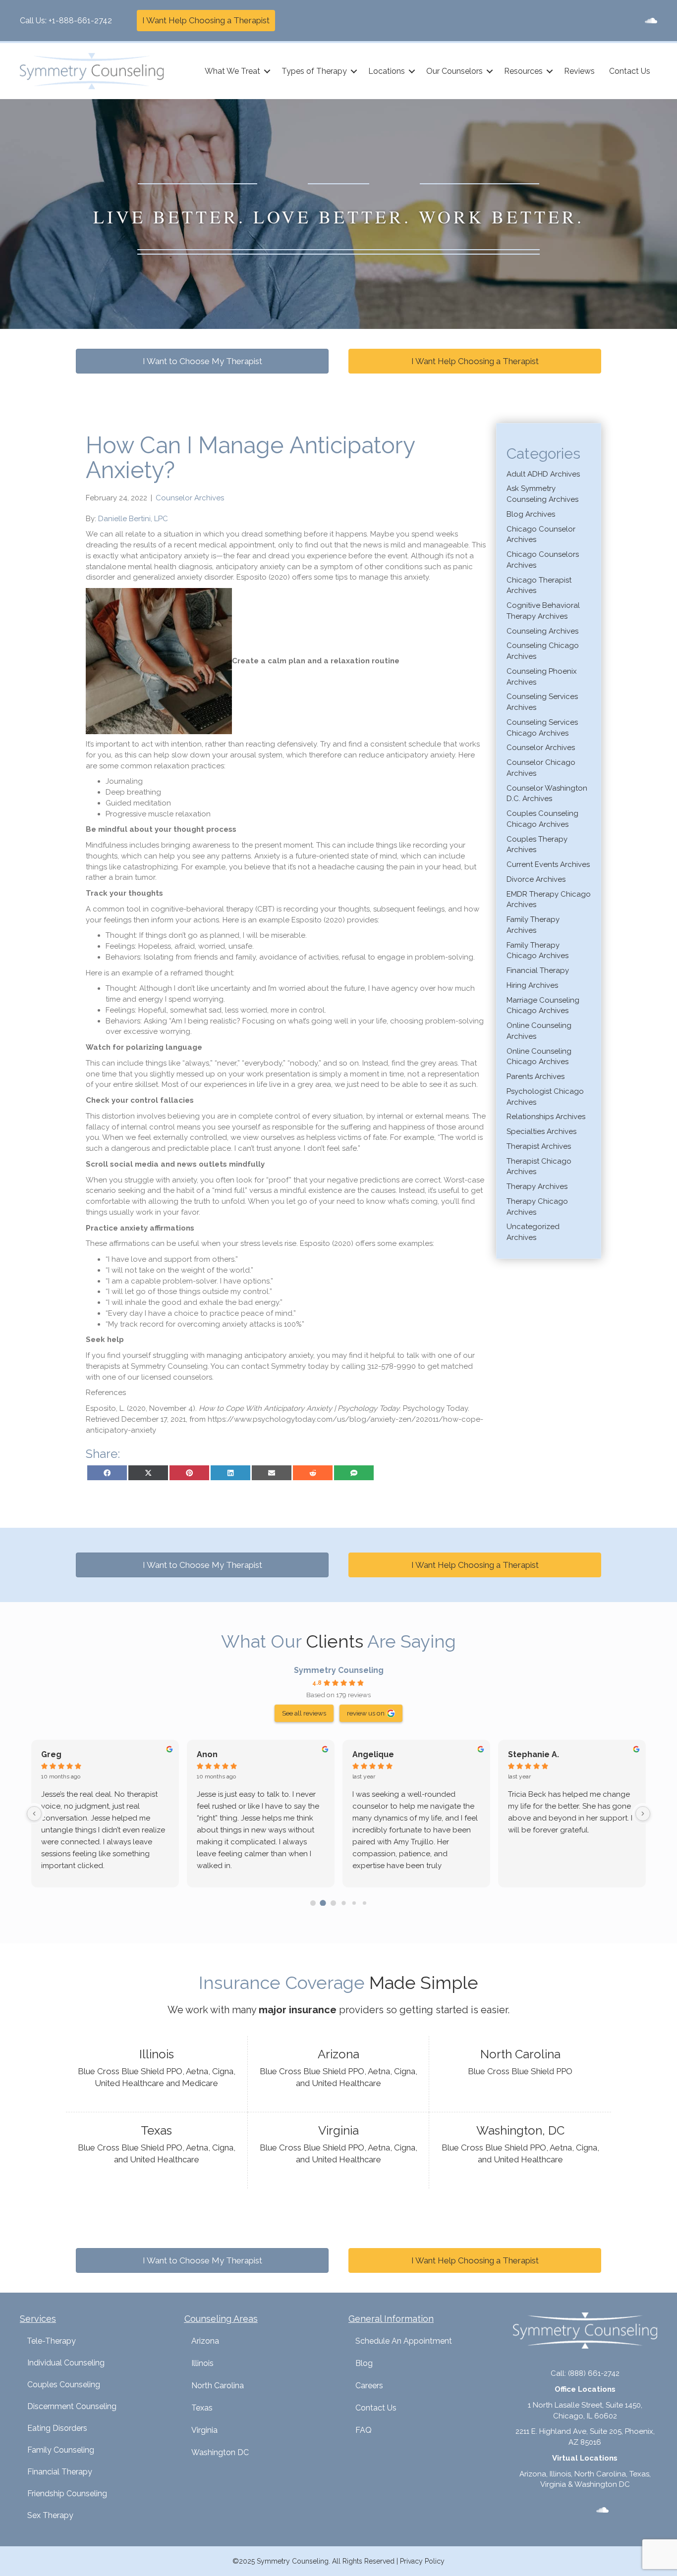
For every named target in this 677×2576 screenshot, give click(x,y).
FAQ (364, 2430)
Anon (207, 1754)
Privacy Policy (422, 2561)
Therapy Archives (537, 1186)
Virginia (204, 2430)
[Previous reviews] (34, 1814)
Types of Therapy (314, 71)
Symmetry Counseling (339, 1670)
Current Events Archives (548, 864)
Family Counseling (61, 2450)
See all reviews (304, 1713)
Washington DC (220, 2452)
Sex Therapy (50, 2515)
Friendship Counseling (67, 2494)
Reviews (579, 71)
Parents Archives (536, 1076)
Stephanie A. (534, 1754)
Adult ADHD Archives (543, 474)
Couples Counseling (64, 2385)
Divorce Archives (536, 879)
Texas (202, 2408)
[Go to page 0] (313, 1903)
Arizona (205, 2341)
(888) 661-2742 (594, 2373)
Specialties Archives (541, 1131)
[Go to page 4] (354, 1903)
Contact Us (630, 71)
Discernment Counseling (72, 2406)
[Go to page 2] (333, 1903)
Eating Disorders (57, 2428)
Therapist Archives (539, 1146)
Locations (387, 71)
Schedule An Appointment (404, 2341)
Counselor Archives (190, 498)
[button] (267, 71)
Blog (364, 2363)
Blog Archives (531, 514)
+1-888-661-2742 (80, 21)
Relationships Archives (546, 1117)
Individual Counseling (66, 2363)
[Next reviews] (643, 1814)
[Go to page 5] (364, 1903)
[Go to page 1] (323, 1903)
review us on (366, 1713)
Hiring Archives (532, 985)
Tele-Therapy (51, 2341)
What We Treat (232, 71)
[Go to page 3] (343, 1903)
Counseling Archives (542, 631)
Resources (523, 71)
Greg (51, 1754)
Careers (369, 2386)
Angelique (373, 1754)
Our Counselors (454, 71)
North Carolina (218, 2386)
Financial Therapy (538, 970)
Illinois (202, 2363)
